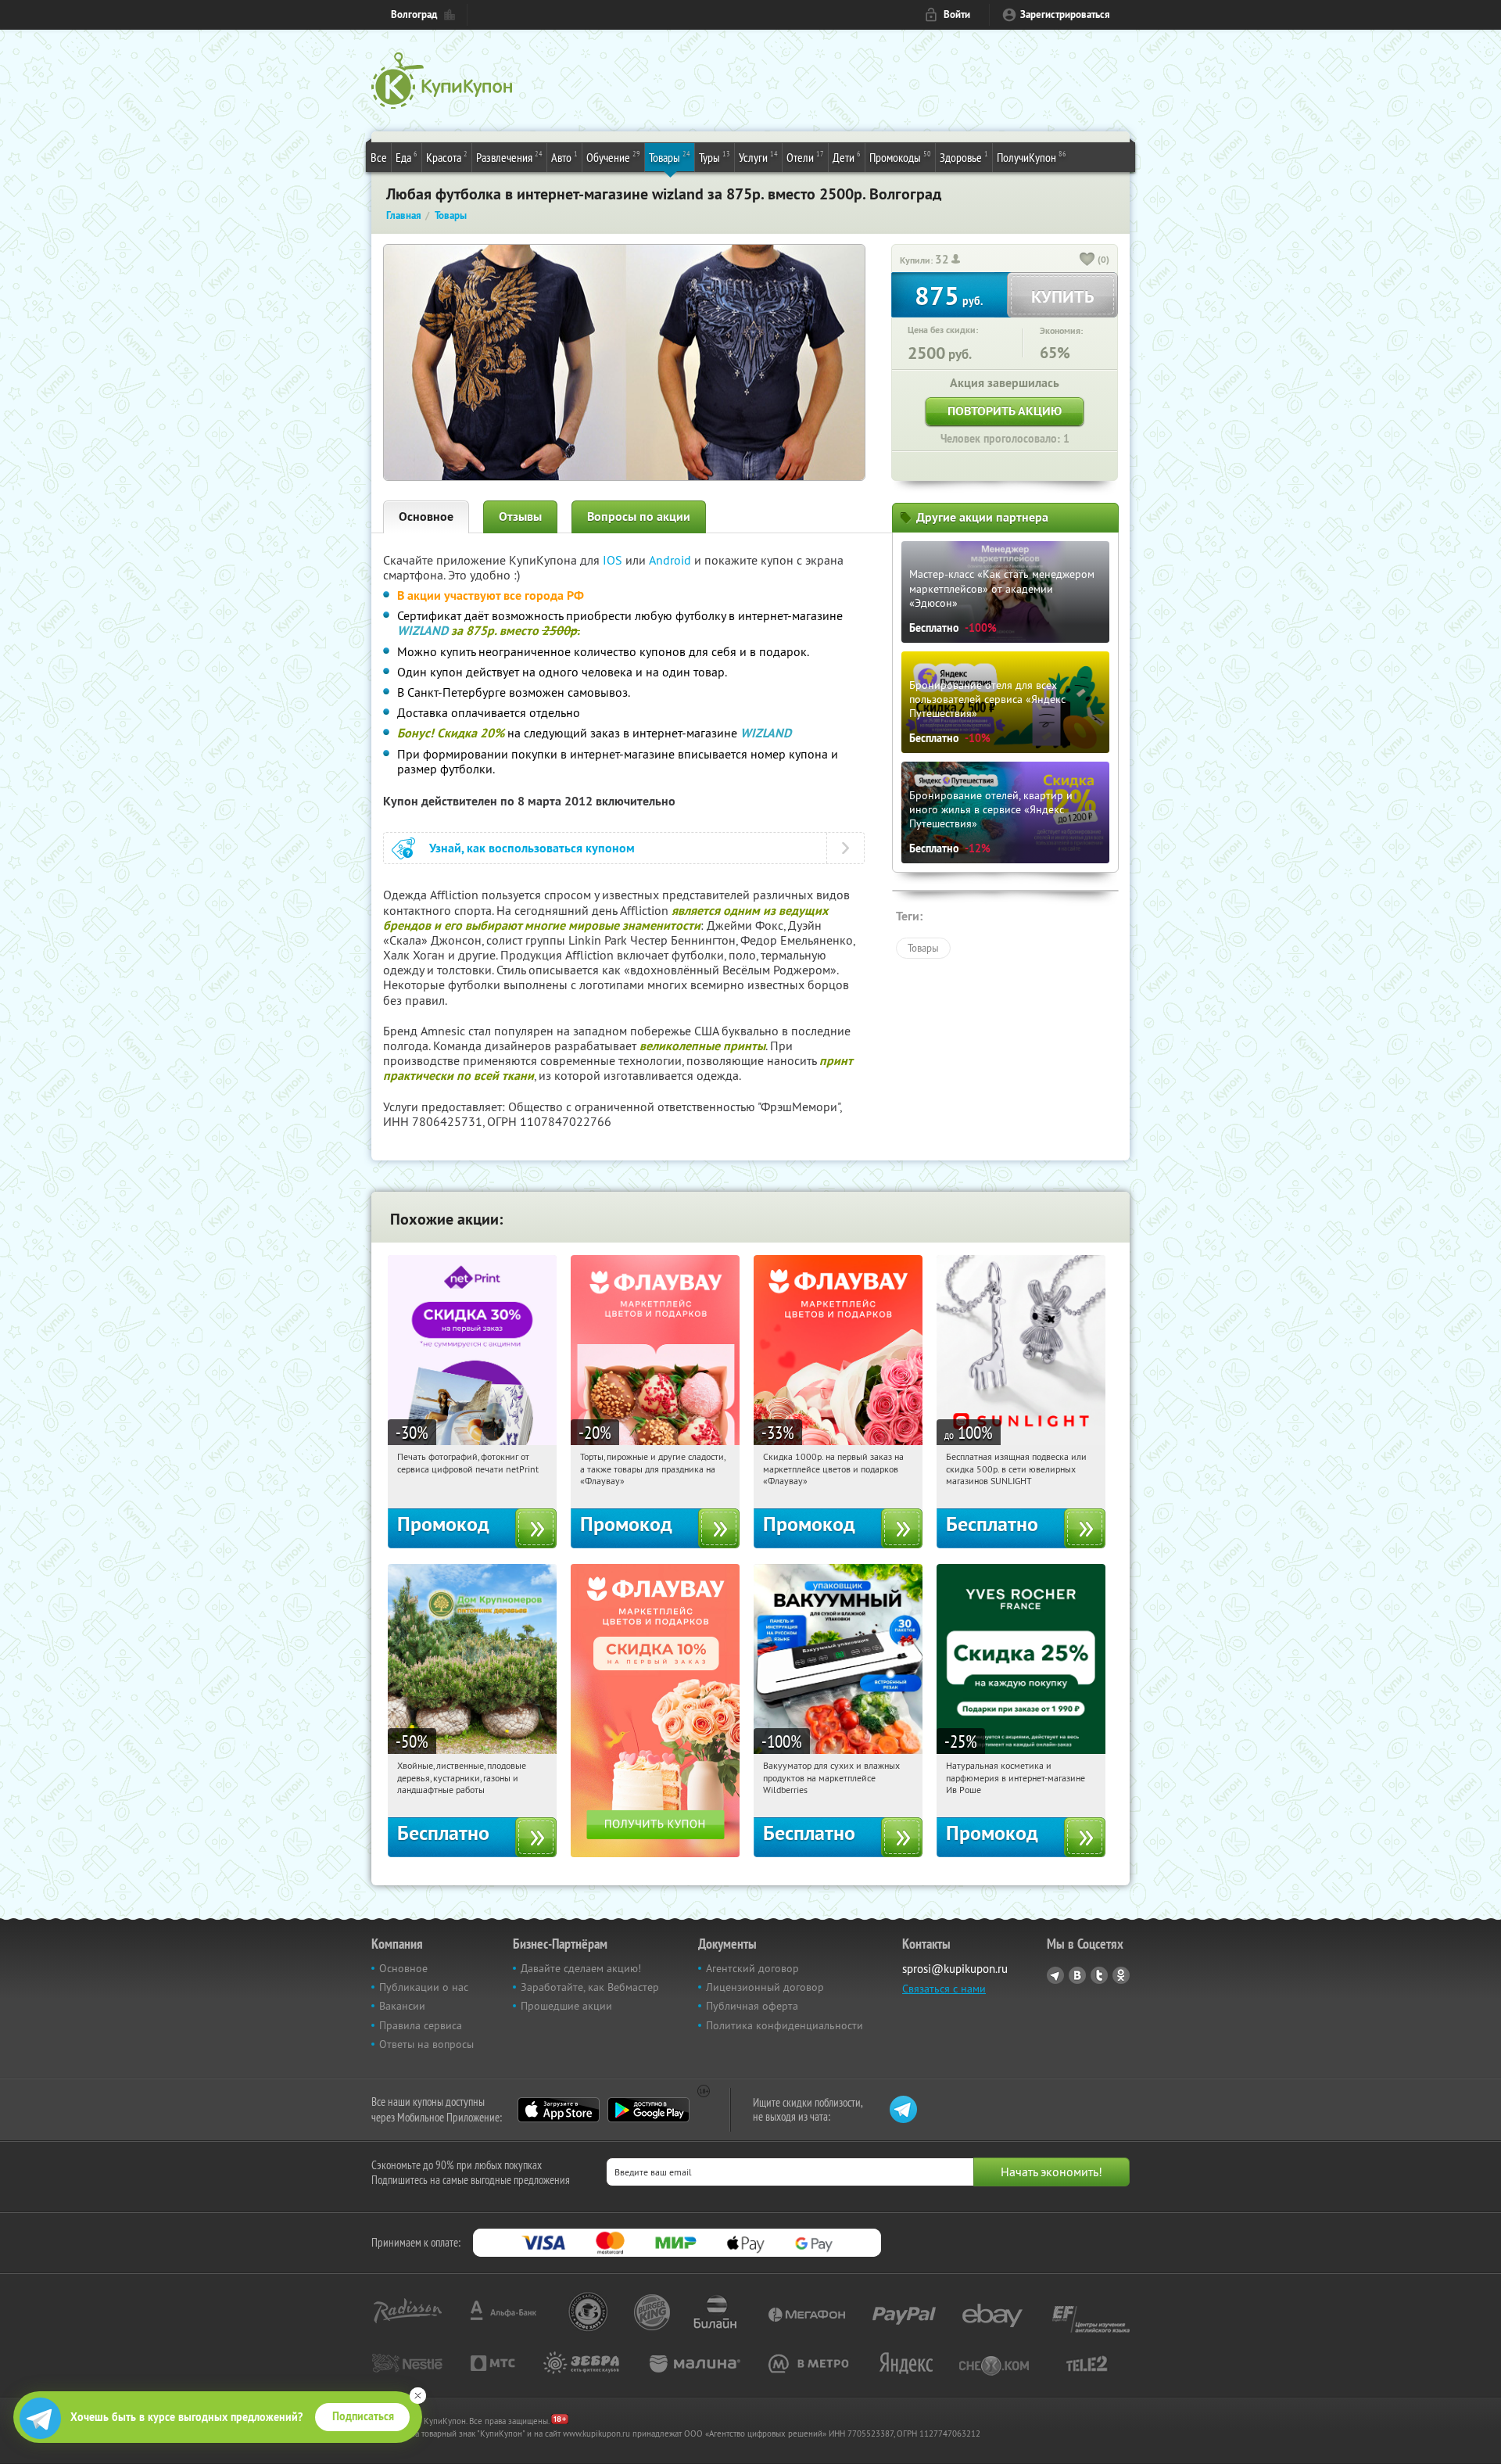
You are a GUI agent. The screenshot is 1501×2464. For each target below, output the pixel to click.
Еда (407, 157)
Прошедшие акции (566, 2006)
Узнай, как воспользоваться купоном (532, 848)
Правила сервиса (421, 2025)
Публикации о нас (424, 1987)
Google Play (648, 2110)
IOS (614, 560)
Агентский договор (752, 1968)
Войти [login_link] (957, 14)
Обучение (613, 157)
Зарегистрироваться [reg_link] (1065, 14)
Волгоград (414, 14)
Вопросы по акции (639, 516)
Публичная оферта (752, 2006)
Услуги (758, 157)
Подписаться (363, 2416)
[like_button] (1087, 260)
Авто (564, 157)
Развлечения (509, 157)
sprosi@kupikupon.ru (955, 1969)
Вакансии (402, 2006)
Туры (715, 157)
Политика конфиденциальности (785, 2025)
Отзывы (520, 516)
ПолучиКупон (1032, 157)
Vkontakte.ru (1077, 1975)
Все (379, 157)
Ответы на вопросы (426, 2044)
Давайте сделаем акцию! (581, 1968)
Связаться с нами (944, 1989)
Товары (670, 157)
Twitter (1099, 1975)
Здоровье (964, 157)
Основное (426, 516)
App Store (559, 2110)
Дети (847, 157)
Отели (805, 157)
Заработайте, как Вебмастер (590, 1987)
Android (672, 560)
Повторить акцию (1005, 411)
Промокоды (900, 157)
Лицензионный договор (765, 1987)
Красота (447, 157)
